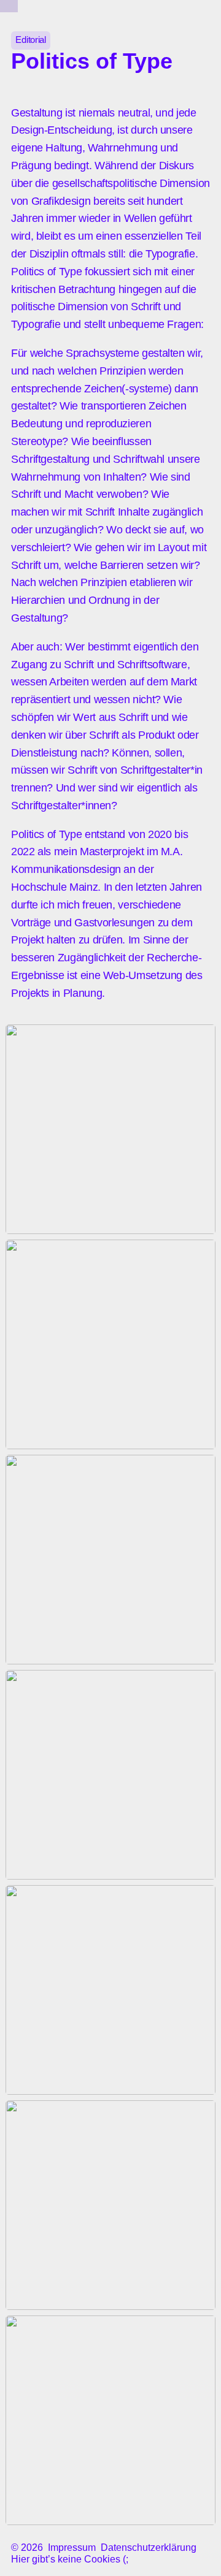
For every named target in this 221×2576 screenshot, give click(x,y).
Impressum (72, 2547)
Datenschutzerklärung (149, 2547)
